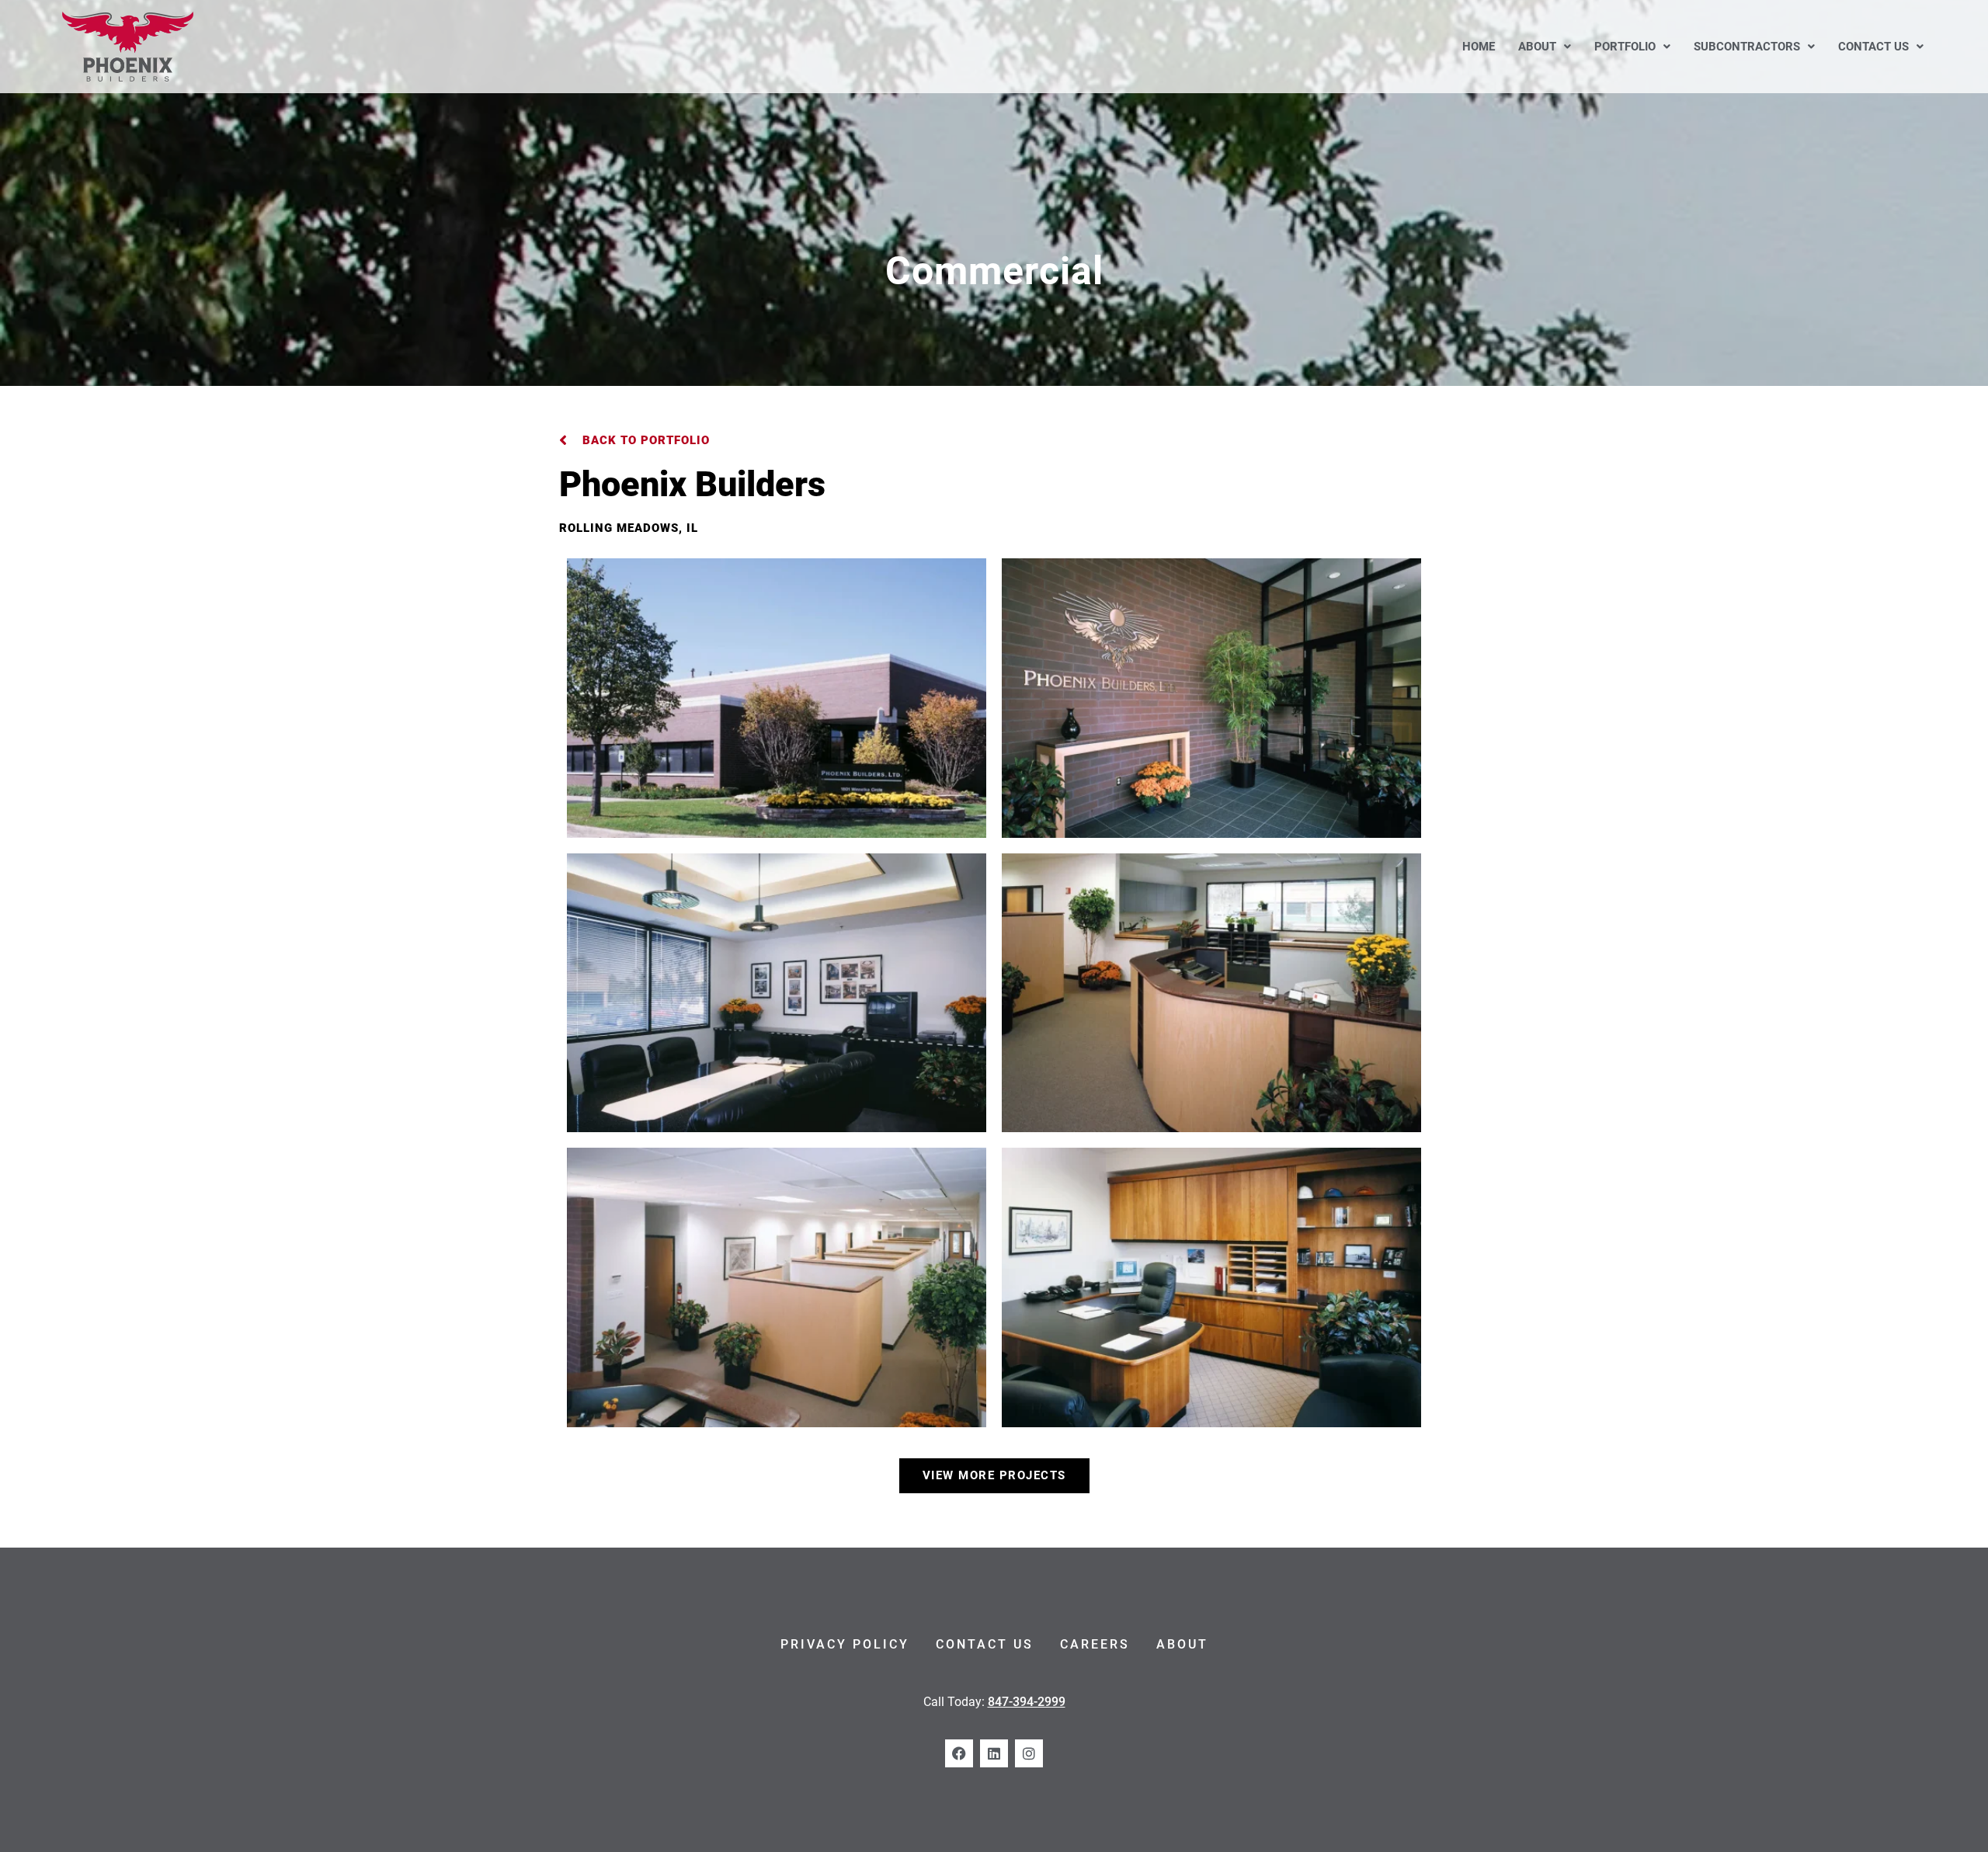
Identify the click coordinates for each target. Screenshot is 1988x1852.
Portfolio (1625, 47)
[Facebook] (959, 1753)
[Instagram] (1029, 1753)
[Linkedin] (994, 1753)
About (1537, 47)
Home (1479, 47)
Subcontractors (1747, 47)
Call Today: (994, 1702)
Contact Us (1873, 47)
